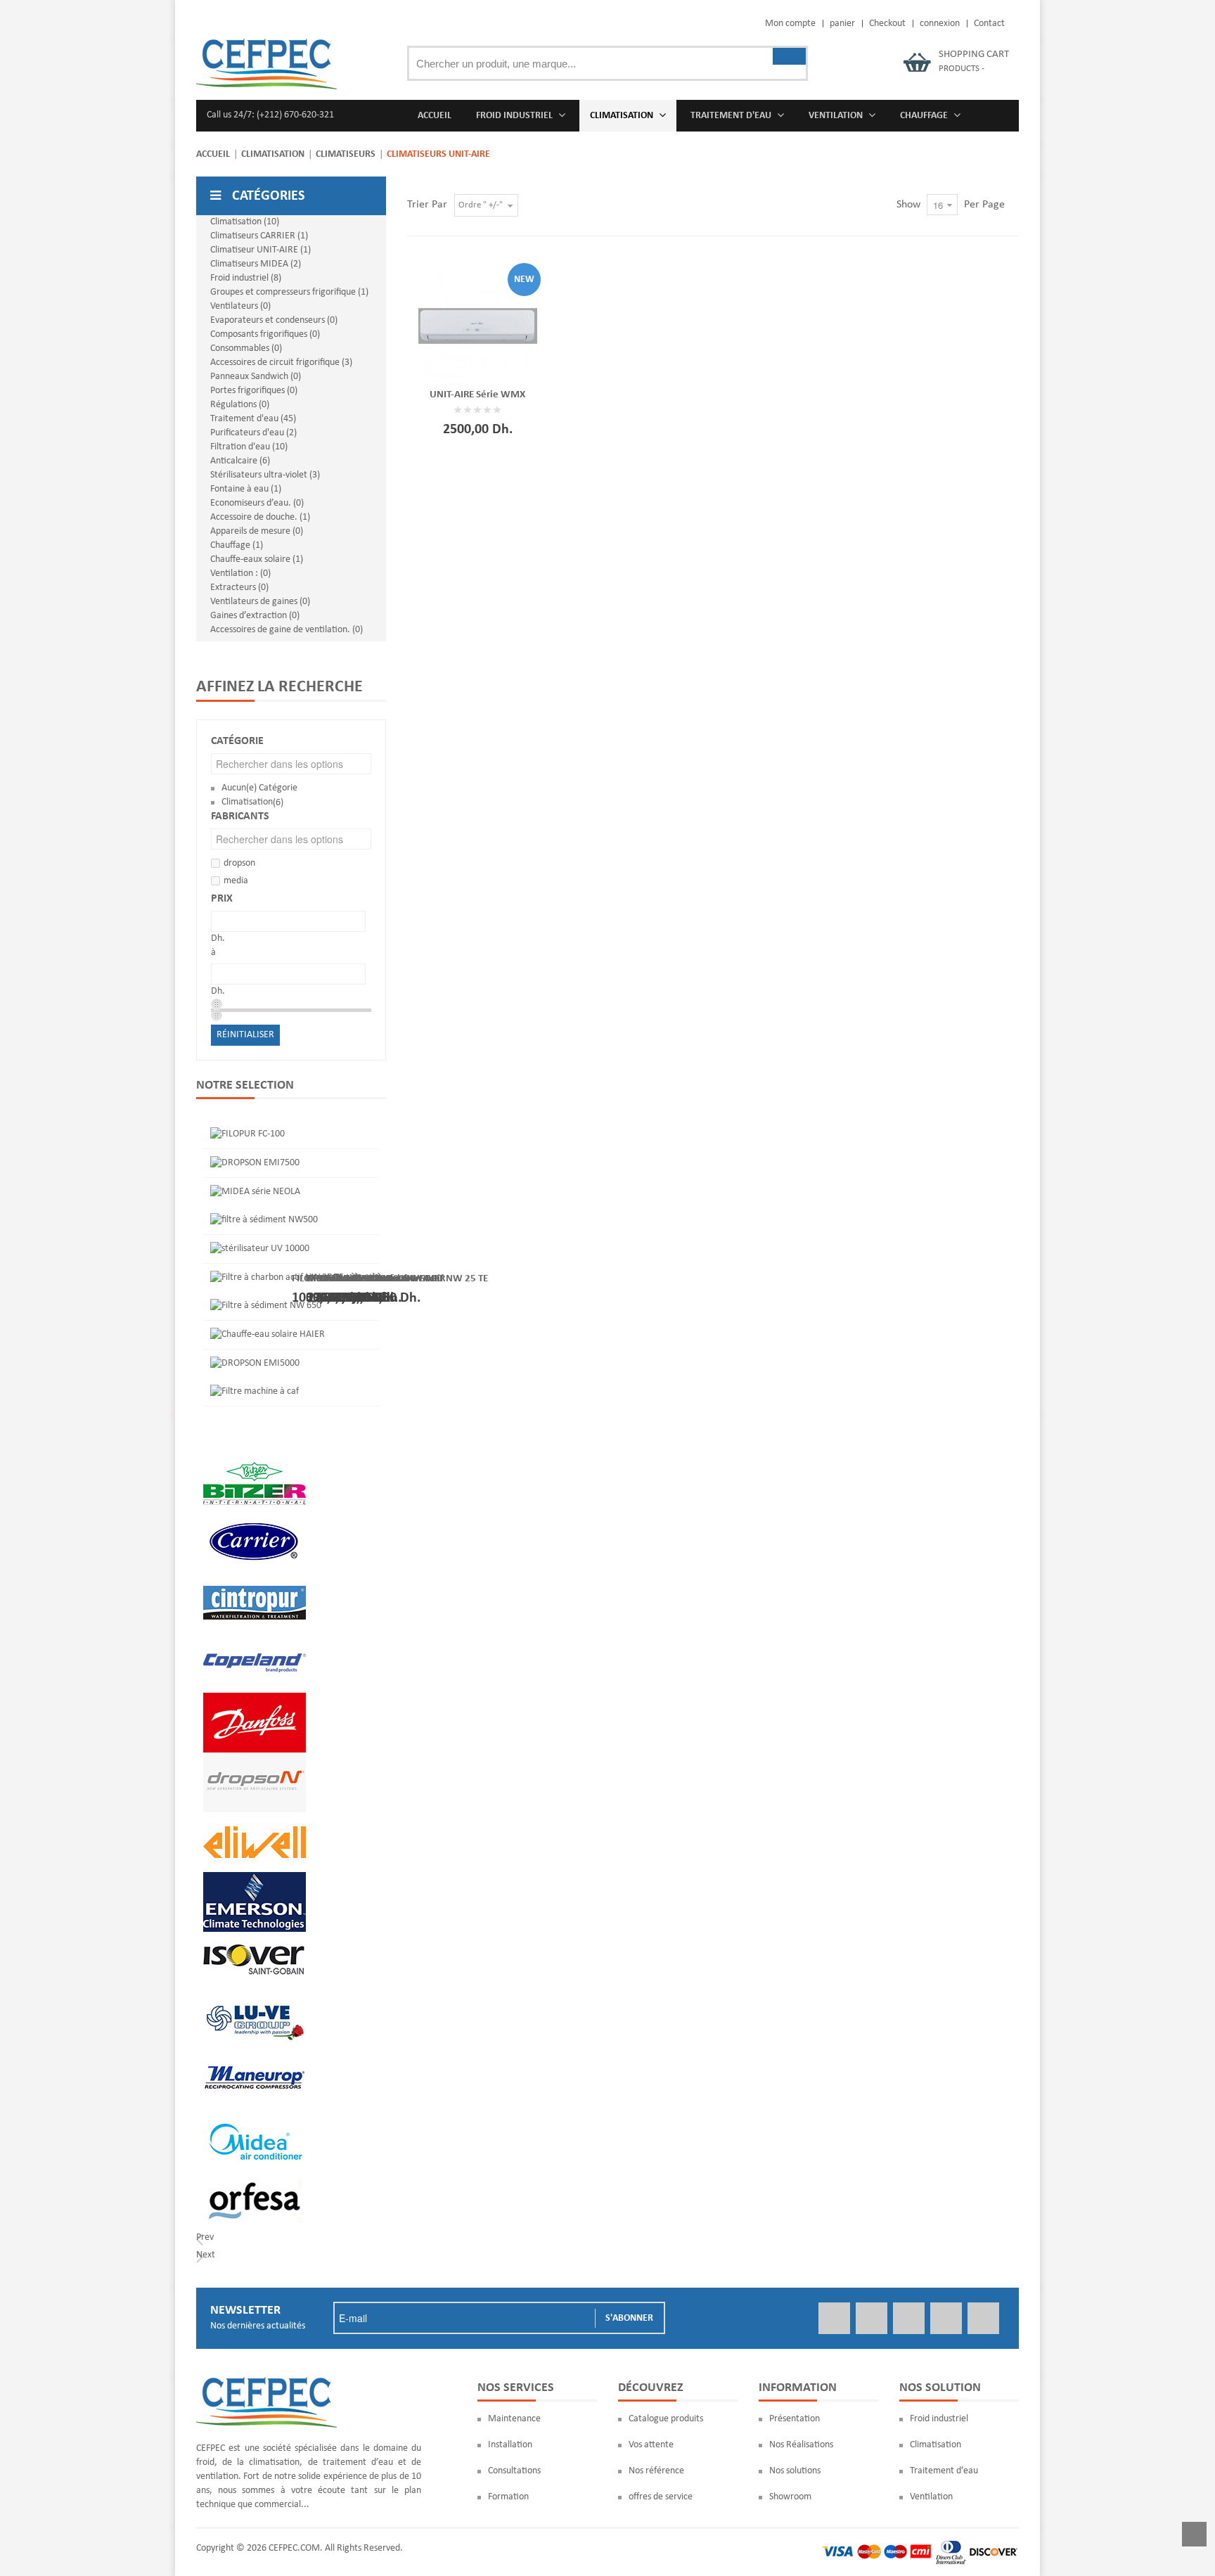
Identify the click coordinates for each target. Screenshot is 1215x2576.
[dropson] (255, 1759)
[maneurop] (255, 2058)
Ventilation (931, 2497)
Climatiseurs (346, 154)
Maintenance (514, 2419)
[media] (255, 2118)
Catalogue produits (666, 2419)
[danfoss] (255, 1699)
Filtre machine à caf (350, 1278)
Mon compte (790, 24)
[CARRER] (255, 1520)
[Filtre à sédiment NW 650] (266, 1306)
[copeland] (255, 1640)
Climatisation (273, 154)
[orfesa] (255, 2178)
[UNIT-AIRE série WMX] (478, 326)
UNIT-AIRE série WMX (477, 395)
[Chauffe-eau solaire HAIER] (268, 1334)
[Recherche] (789, 56)
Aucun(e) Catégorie (259, 788)
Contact (989, 24)
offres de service (661, 2497)
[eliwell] (255, 1819)
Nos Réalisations (801, 2445)
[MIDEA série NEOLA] (255, 1192)
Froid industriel (939, 2419)
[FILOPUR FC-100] (247, 1134)
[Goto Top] (1194, 2537)
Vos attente (651, 2445)
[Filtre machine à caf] (255, 1391)
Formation (508, 2497)
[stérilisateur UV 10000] (260, 1249)
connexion (940, 24)
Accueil (213, 154)
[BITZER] (255, 1460)
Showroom (790, 2497)
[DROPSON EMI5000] (255, 1363)
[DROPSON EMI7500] (255, 1163)
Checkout (887, 24)
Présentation (795, 2419)
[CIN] (255, 1580)
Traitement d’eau (944, 2471)
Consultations (514, 2471)
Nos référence (656, 2471)
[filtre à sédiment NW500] (264, 1220)
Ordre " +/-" (481, 205)
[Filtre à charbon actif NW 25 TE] (277, 1277)
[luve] (255, 1998)
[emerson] (255, 1879)
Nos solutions (795, 2471)
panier (842, 24)
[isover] (255, 1939)
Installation (510, 2445)
